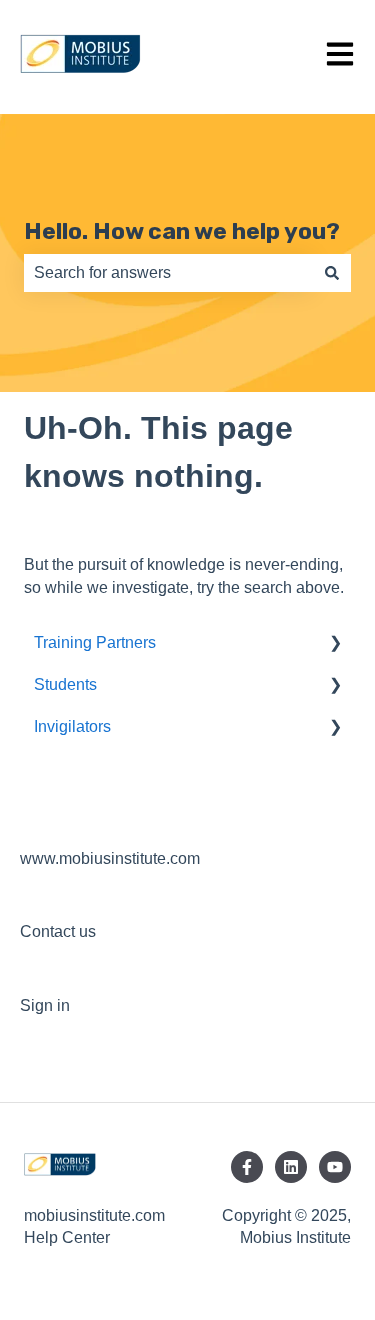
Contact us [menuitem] (58, 931)
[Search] (332, 273)
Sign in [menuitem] (45, 1005)
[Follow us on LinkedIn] (291, 1167)
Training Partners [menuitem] (95, 642)
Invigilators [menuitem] (72, 726)
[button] (335, 644)
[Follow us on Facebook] (247, 1167)
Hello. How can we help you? (182, 231)
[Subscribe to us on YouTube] (335, 1167)
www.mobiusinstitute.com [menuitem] (110, 858)
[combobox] (168, 273)
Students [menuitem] (65, 684)
